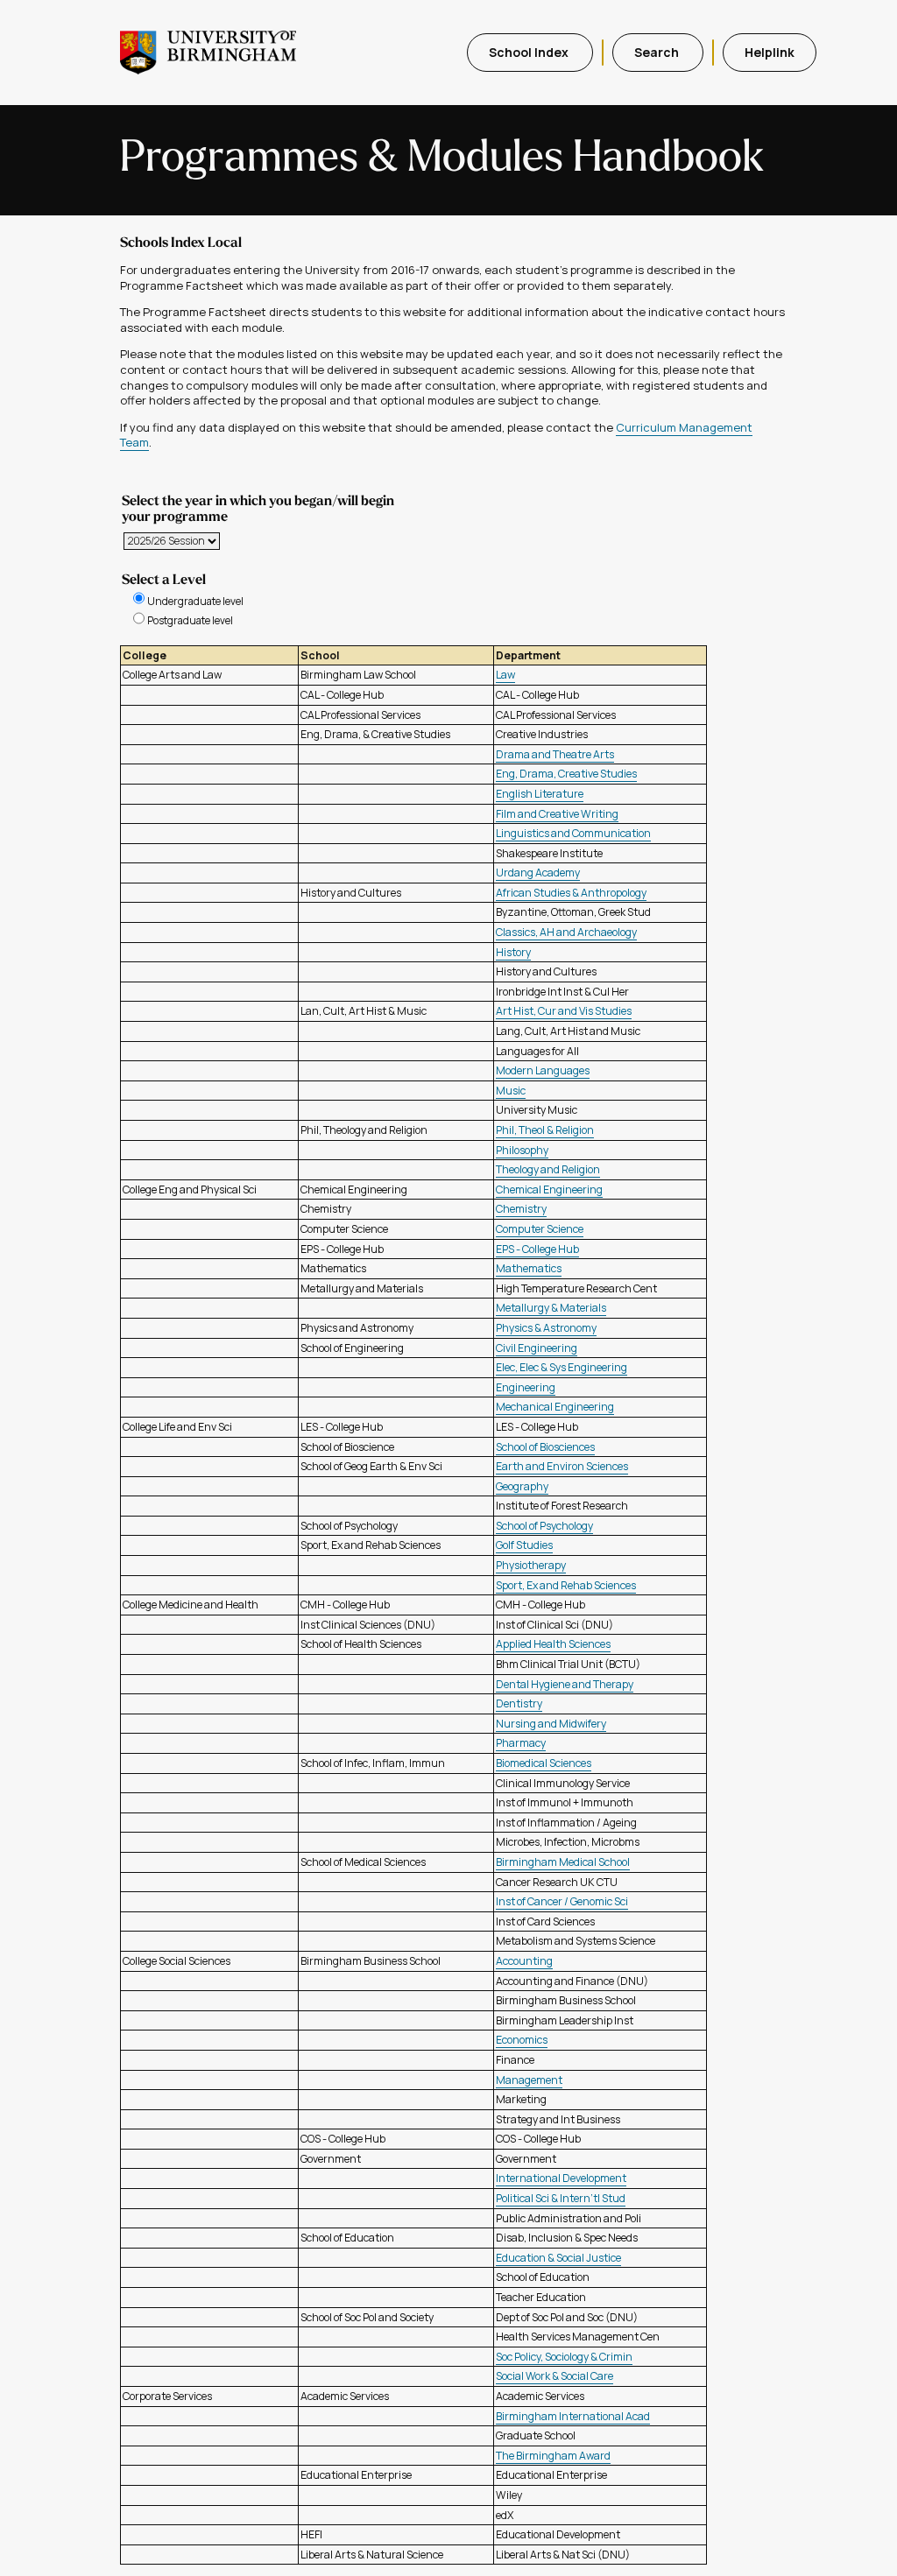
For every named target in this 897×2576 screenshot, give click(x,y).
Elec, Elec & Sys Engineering (562, 1367)
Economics (522, 2040)
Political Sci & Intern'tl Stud (561, 2198)
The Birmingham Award (553, 2456)
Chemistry (521, 1209)
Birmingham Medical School (563, 1862)
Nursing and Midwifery (551, 1724)
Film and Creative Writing (557, 814)
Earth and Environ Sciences (562, 1466)
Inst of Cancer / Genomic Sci (562, 1901)
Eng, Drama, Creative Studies (566, 774)
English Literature (540, 794)
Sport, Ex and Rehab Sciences (566, 1585)
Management (529, 2080)
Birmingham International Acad (573, 2416)
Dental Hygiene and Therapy (565, 1684)
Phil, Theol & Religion (545, 1130)
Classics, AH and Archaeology (566, 932)
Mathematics (529, 1268)
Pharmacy (521, 1743)
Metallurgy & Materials (551, 1308)
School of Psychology (544, 1526)
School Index (530, 52)
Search (658, 52)
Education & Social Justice (558, 2258)
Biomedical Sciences (544, 1763)
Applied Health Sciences (553, 1644)
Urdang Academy (538, 873)
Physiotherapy (531, 1565)
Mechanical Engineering (555, 1407)
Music (511, 1091)
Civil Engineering (537, 1348)
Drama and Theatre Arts (555, 754)
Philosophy (522, 1150)
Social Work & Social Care (554, 2376)
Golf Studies (524, 1545)
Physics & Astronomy (546, 1328)
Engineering (526, 1387)
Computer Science (540, 1229)
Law (505, 675)
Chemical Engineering (549, 1189)
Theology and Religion (548, 1169)
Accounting (524, 1961)
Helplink (770, 52)
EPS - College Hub (537, 1249)
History (513, 952)
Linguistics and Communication (573, 833)
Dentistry (519, 1703)
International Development (561, 2178)
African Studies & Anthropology (571, 893)
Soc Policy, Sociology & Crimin (564, 2357)
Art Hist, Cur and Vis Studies (564, 1011)
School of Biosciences (545, 1447)
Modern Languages (543, 1070)
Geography (522, 1486)
